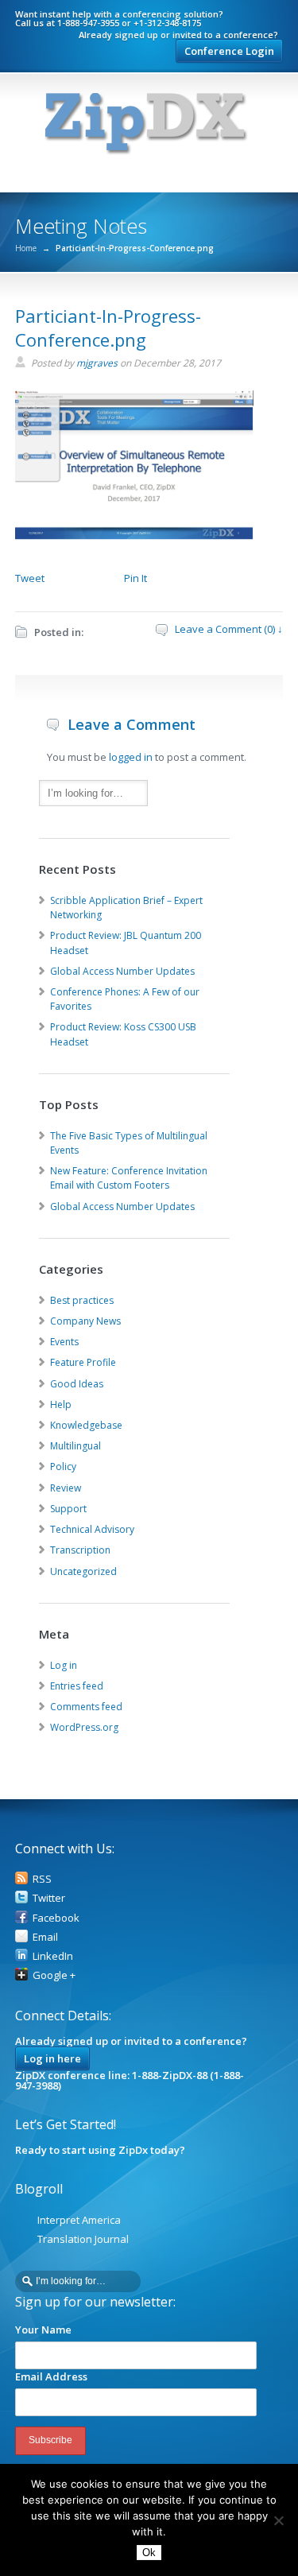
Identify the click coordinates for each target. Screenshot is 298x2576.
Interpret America (79, 2220)
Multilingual (75, 1446)
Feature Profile (83, 1362)
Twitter (49, 1898)
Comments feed (86, 1707)
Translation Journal (83, 2239)
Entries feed (77, 1686)
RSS (42, 1879)
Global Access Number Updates (122, 971)
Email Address (51, 2376)
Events (64, 1342)
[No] (278, 2520)
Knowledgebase (86, 1425)
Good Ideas (77, 1384)
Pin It (135, 578)
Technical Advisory (92, 1529)
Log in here (52, 2058)
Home (26, 248)
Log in (64, 1665)
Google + (54, 1975)
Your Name (43, 2330)
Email (45, 1937)
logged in (131, 757)
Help (61, 1404)
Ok (149, 2553)
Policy (63, 1466)
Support (68, 1509)
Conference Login (229, 51)
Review (66, 1488)
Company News (85, 1321)
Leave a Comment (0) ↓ (229, 629)
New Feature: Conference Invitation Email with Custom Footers (129, 1178)
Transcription (80, 1550)
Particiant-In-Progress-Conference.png (108, 328)
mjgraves (97, 363)
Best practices (82, 1300)
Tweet (30, 578)
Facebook (56, 1918)
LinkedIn (53, 1956)
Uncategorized (83, 1571)
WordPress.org (84, 1727)
